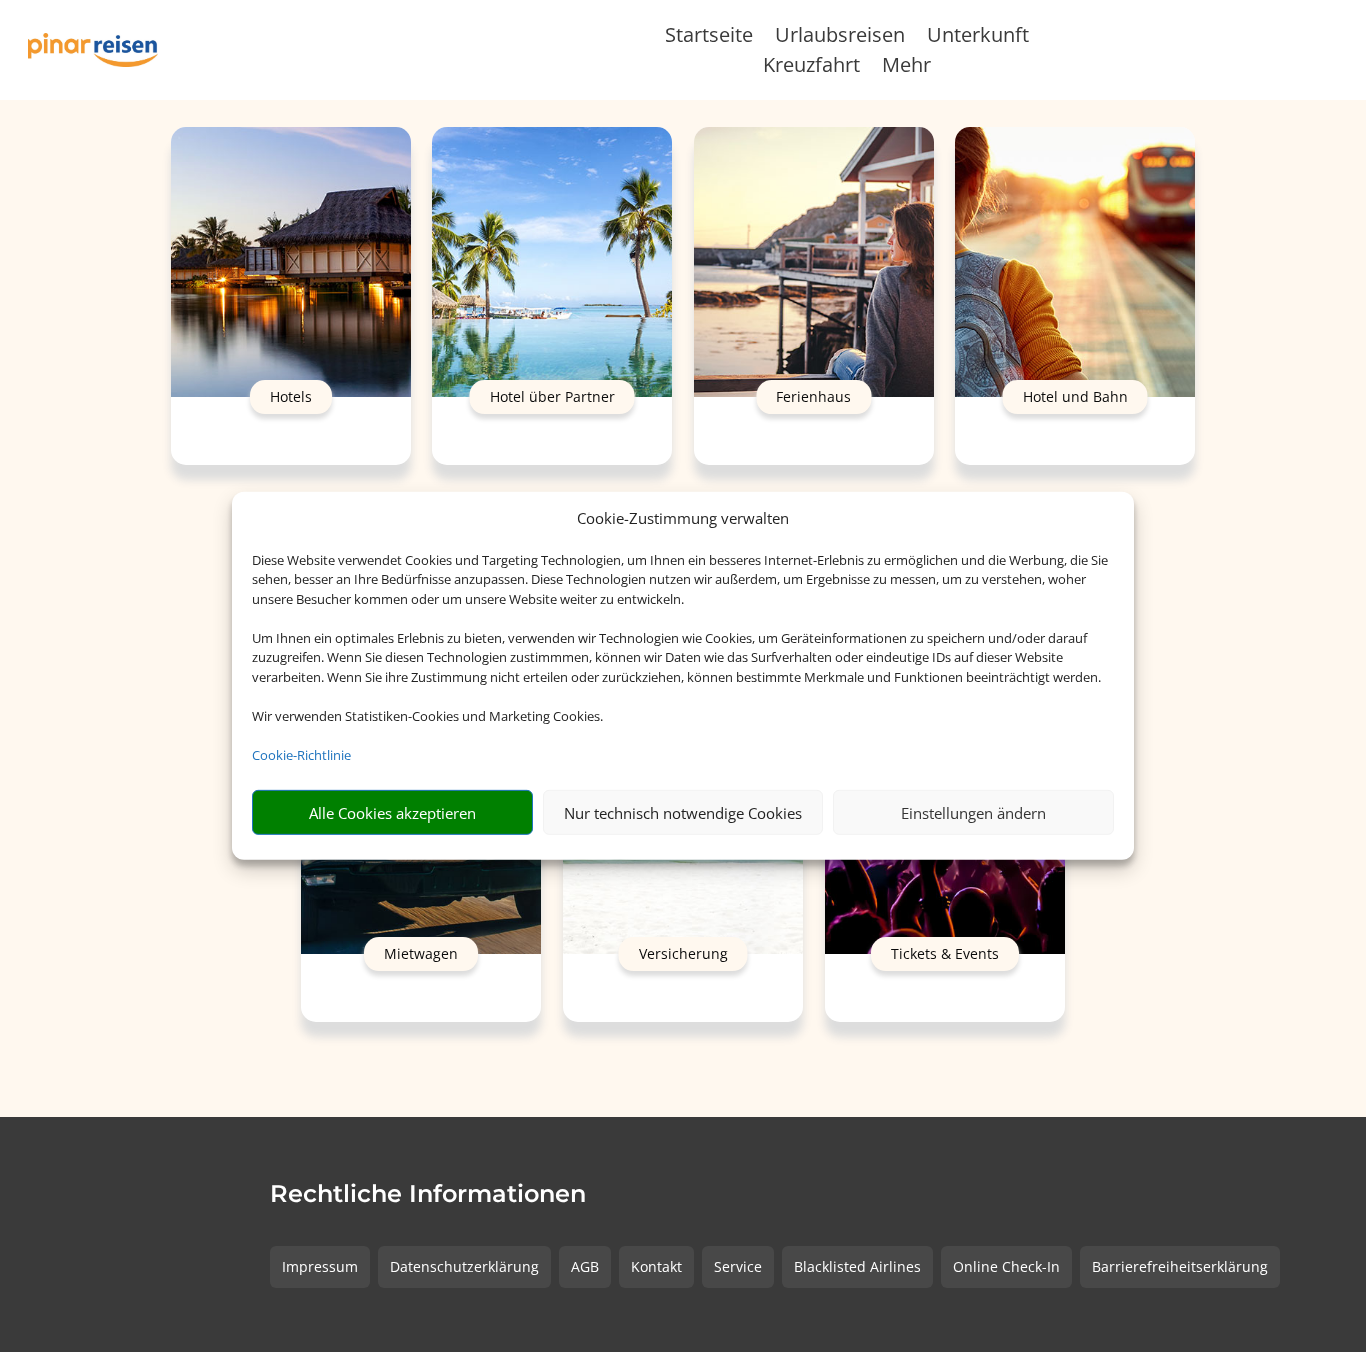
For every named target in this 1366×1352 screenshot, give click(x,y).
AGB (585, 1266)
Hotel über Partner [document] (552, 396)
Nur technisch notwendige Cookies (683, 813)
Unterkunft (978, 38)
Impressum (320, 1266)
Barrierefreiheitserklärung (1180, 1266)
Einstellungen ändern (973, 813)
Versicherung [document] (683, 954)
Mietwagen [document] (421, 954)
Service (738, 1266)
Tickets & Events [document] (945, 954)
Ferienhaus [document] (813, 396)
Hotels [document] (291, 396)
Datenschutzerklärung (464, 1266)
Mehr (906, 68)
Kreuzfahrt (811, 68)
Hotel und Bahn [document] (1075, 396)
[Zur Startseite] (93, 49)
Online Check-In (1006, 1266)
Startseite (709, 38)
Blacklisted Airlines (857, 1266)
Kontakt (656, 1266)
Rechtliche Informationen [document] (428, 1195)
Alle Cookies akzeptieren (392, 813)
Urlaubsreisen (840, 38)
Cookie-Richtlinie (301, 755)
